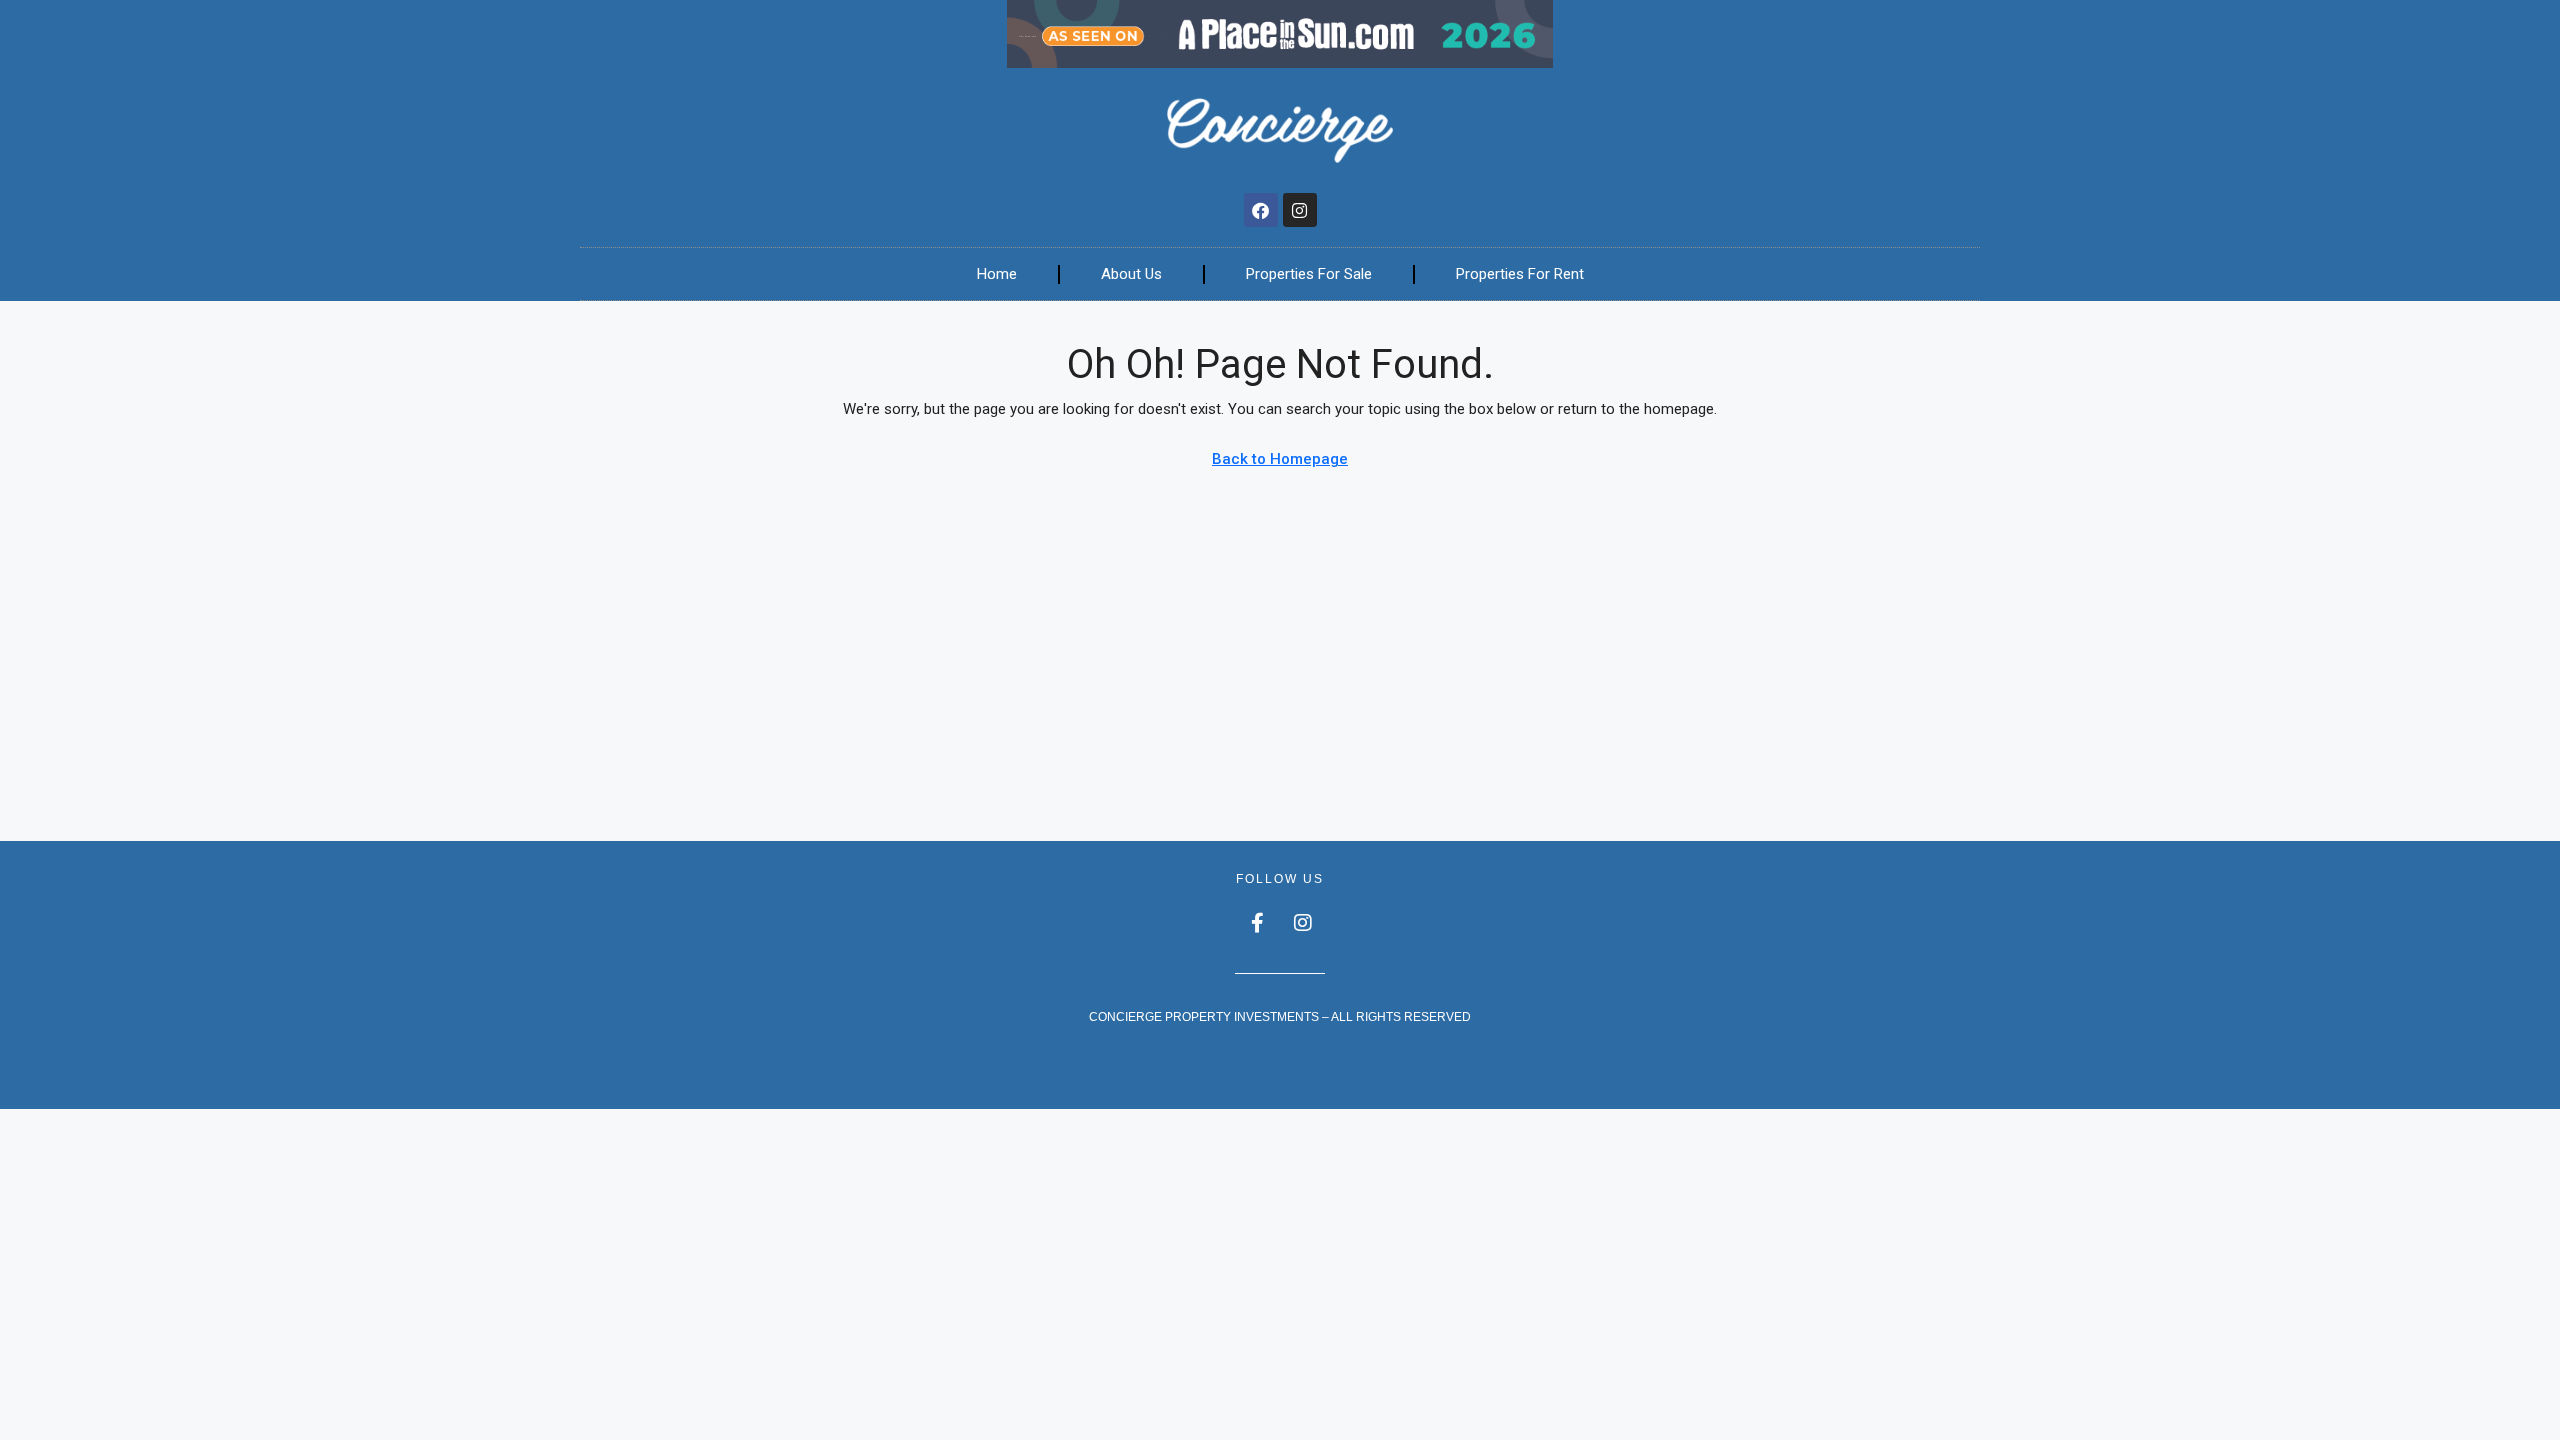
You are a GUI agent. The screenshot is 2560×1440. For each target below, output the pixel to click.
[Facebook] (1261, 210)
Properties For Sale (1309, 274)
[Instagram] (1300, 210)
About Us (1131, 274)
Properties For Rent (1520, 274)
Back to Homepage (1280, 459)
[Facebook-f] (1258, 923)
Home (997, 274)
